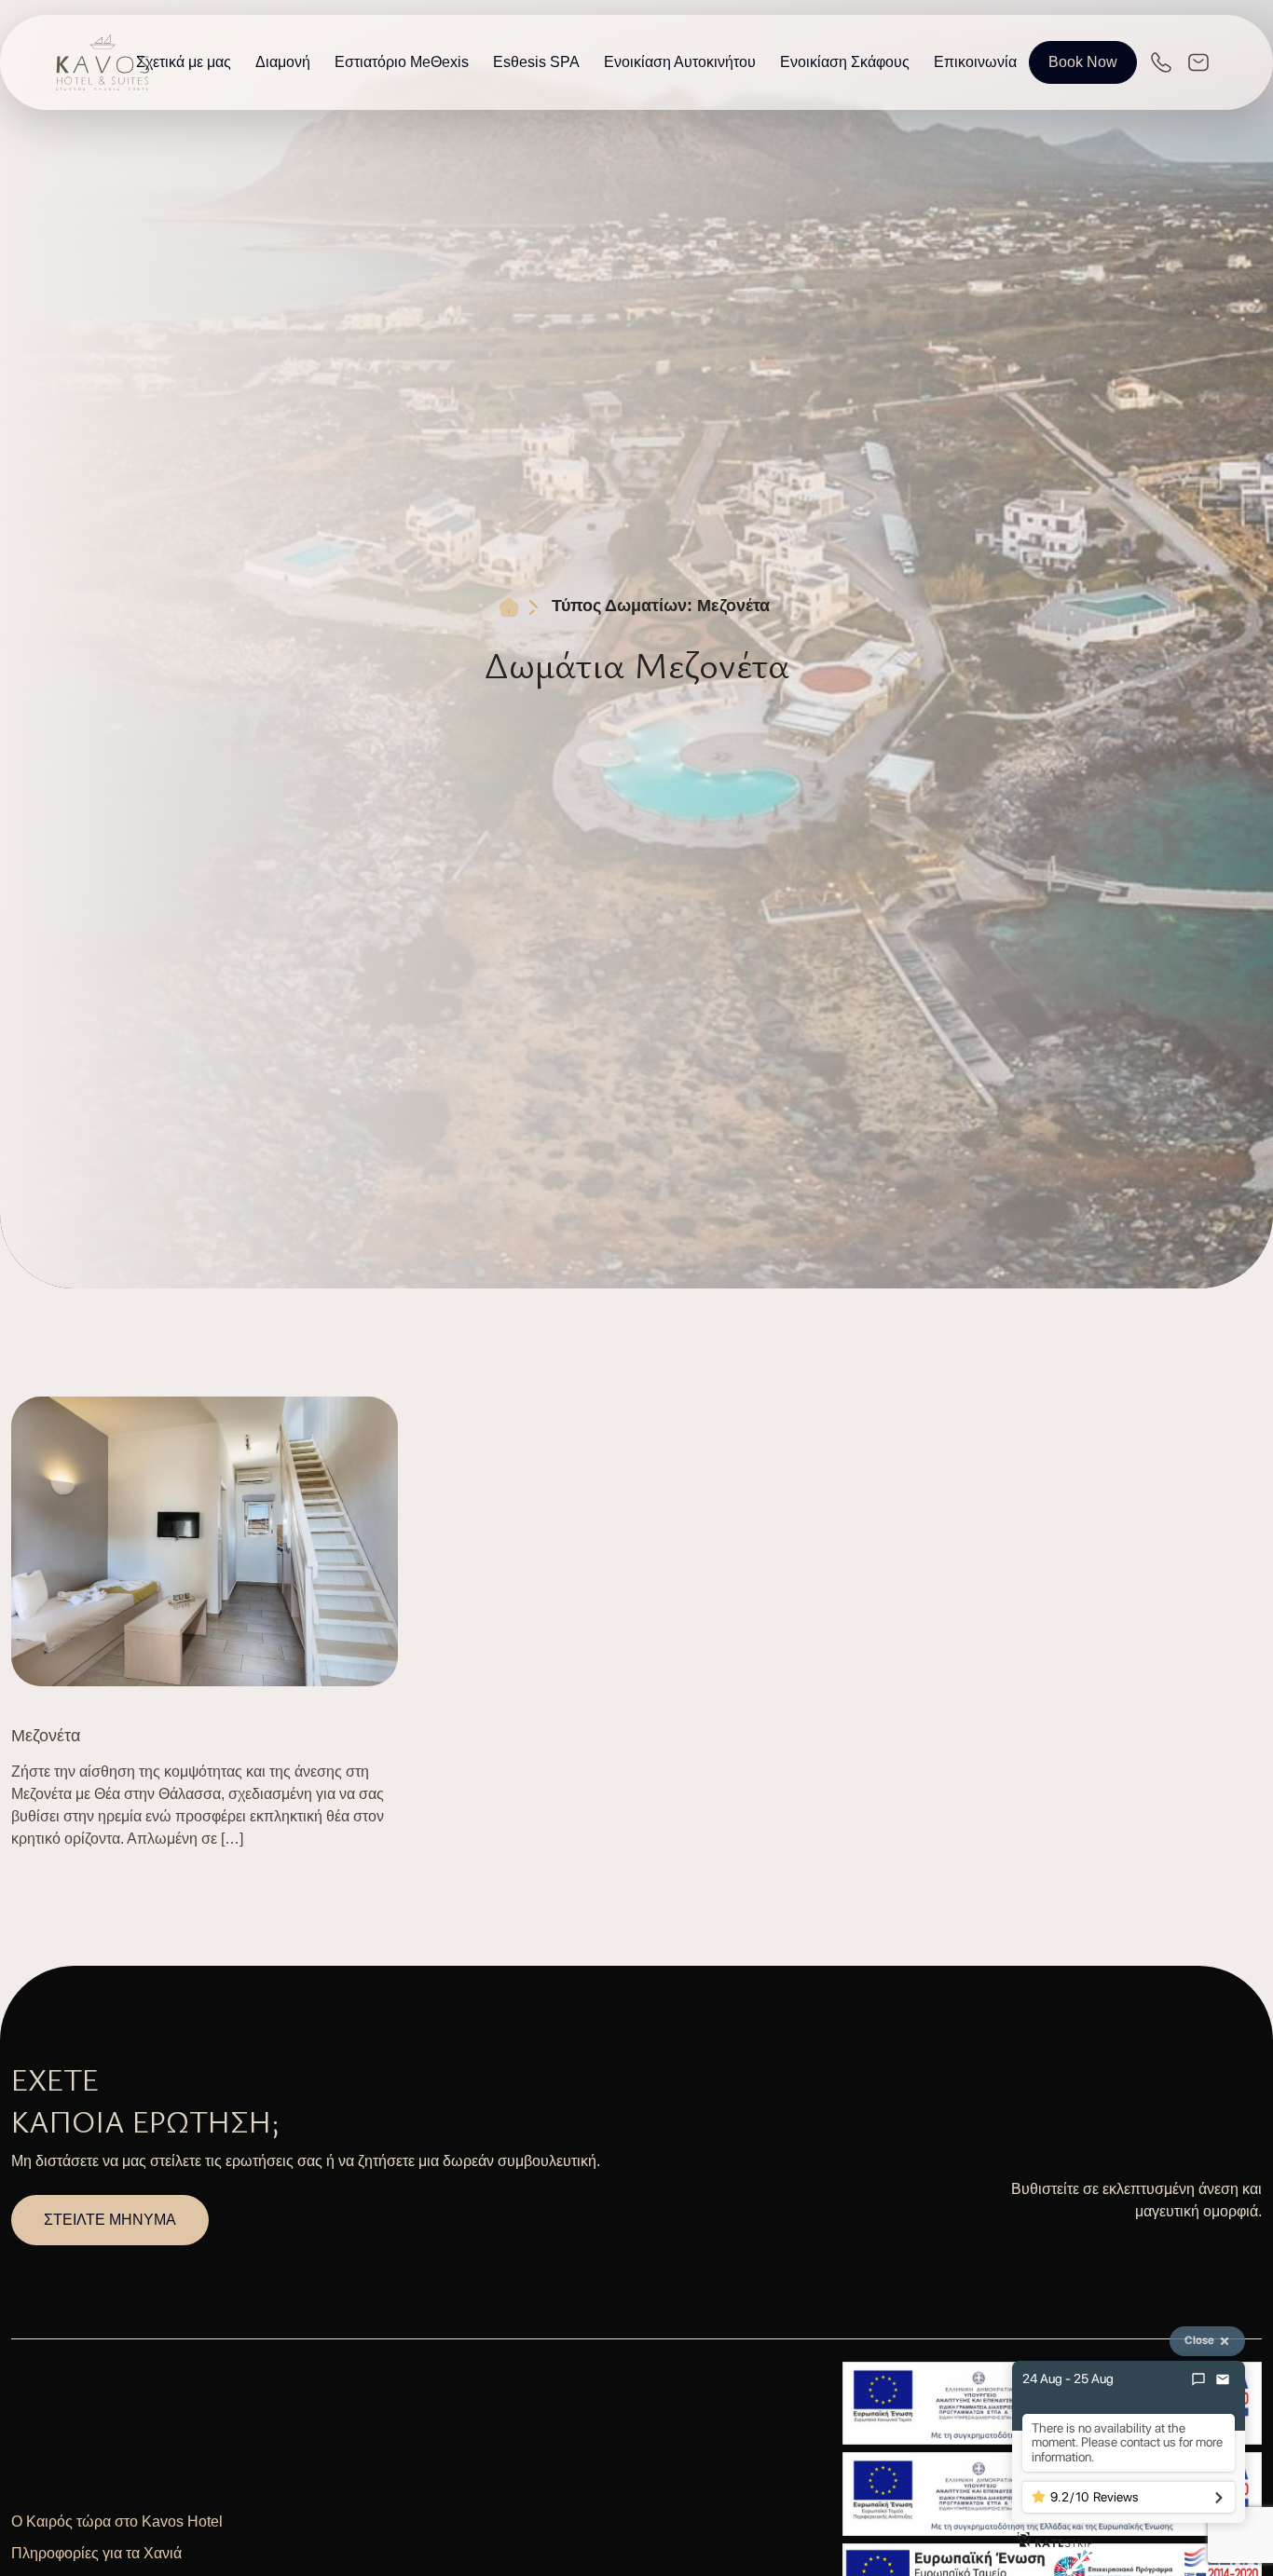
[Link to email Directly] (1198, 62)
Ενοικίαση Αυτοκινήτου (680, 62)
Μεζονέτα (46, 1736)
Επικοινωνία (975, 62)
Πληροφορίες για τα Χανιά (96, 2553)
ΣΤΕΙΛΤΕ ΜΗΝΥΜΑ (110, 2220)
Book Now (1083, 62)
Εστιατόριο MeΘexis (402, 62)
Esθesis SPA (536, 62)
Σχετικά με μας (184, 62)
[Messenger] (1198, 2379)
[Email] (1223, 2379)
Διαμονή (283, 62)
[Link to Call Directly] (1161, 62)
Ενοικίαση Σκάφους (845, 62)
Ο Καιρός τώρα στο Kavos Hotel (117, 2521)
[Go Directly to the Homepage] (103, 61)
